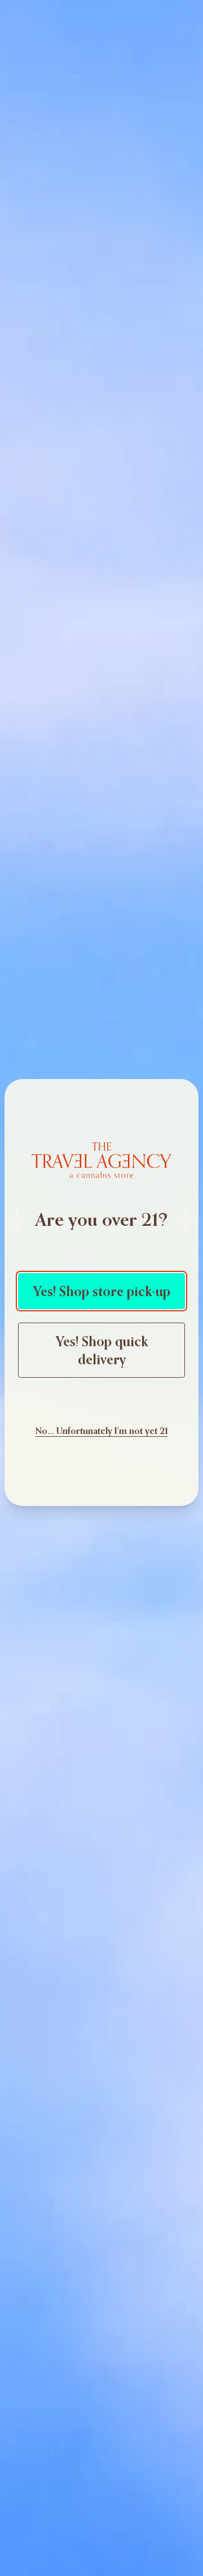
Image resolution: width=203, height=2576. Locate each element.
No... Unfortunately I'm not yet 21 (102, 1431)
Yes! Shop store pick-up (102, 1291)
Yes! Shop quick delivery (102, 1350)
